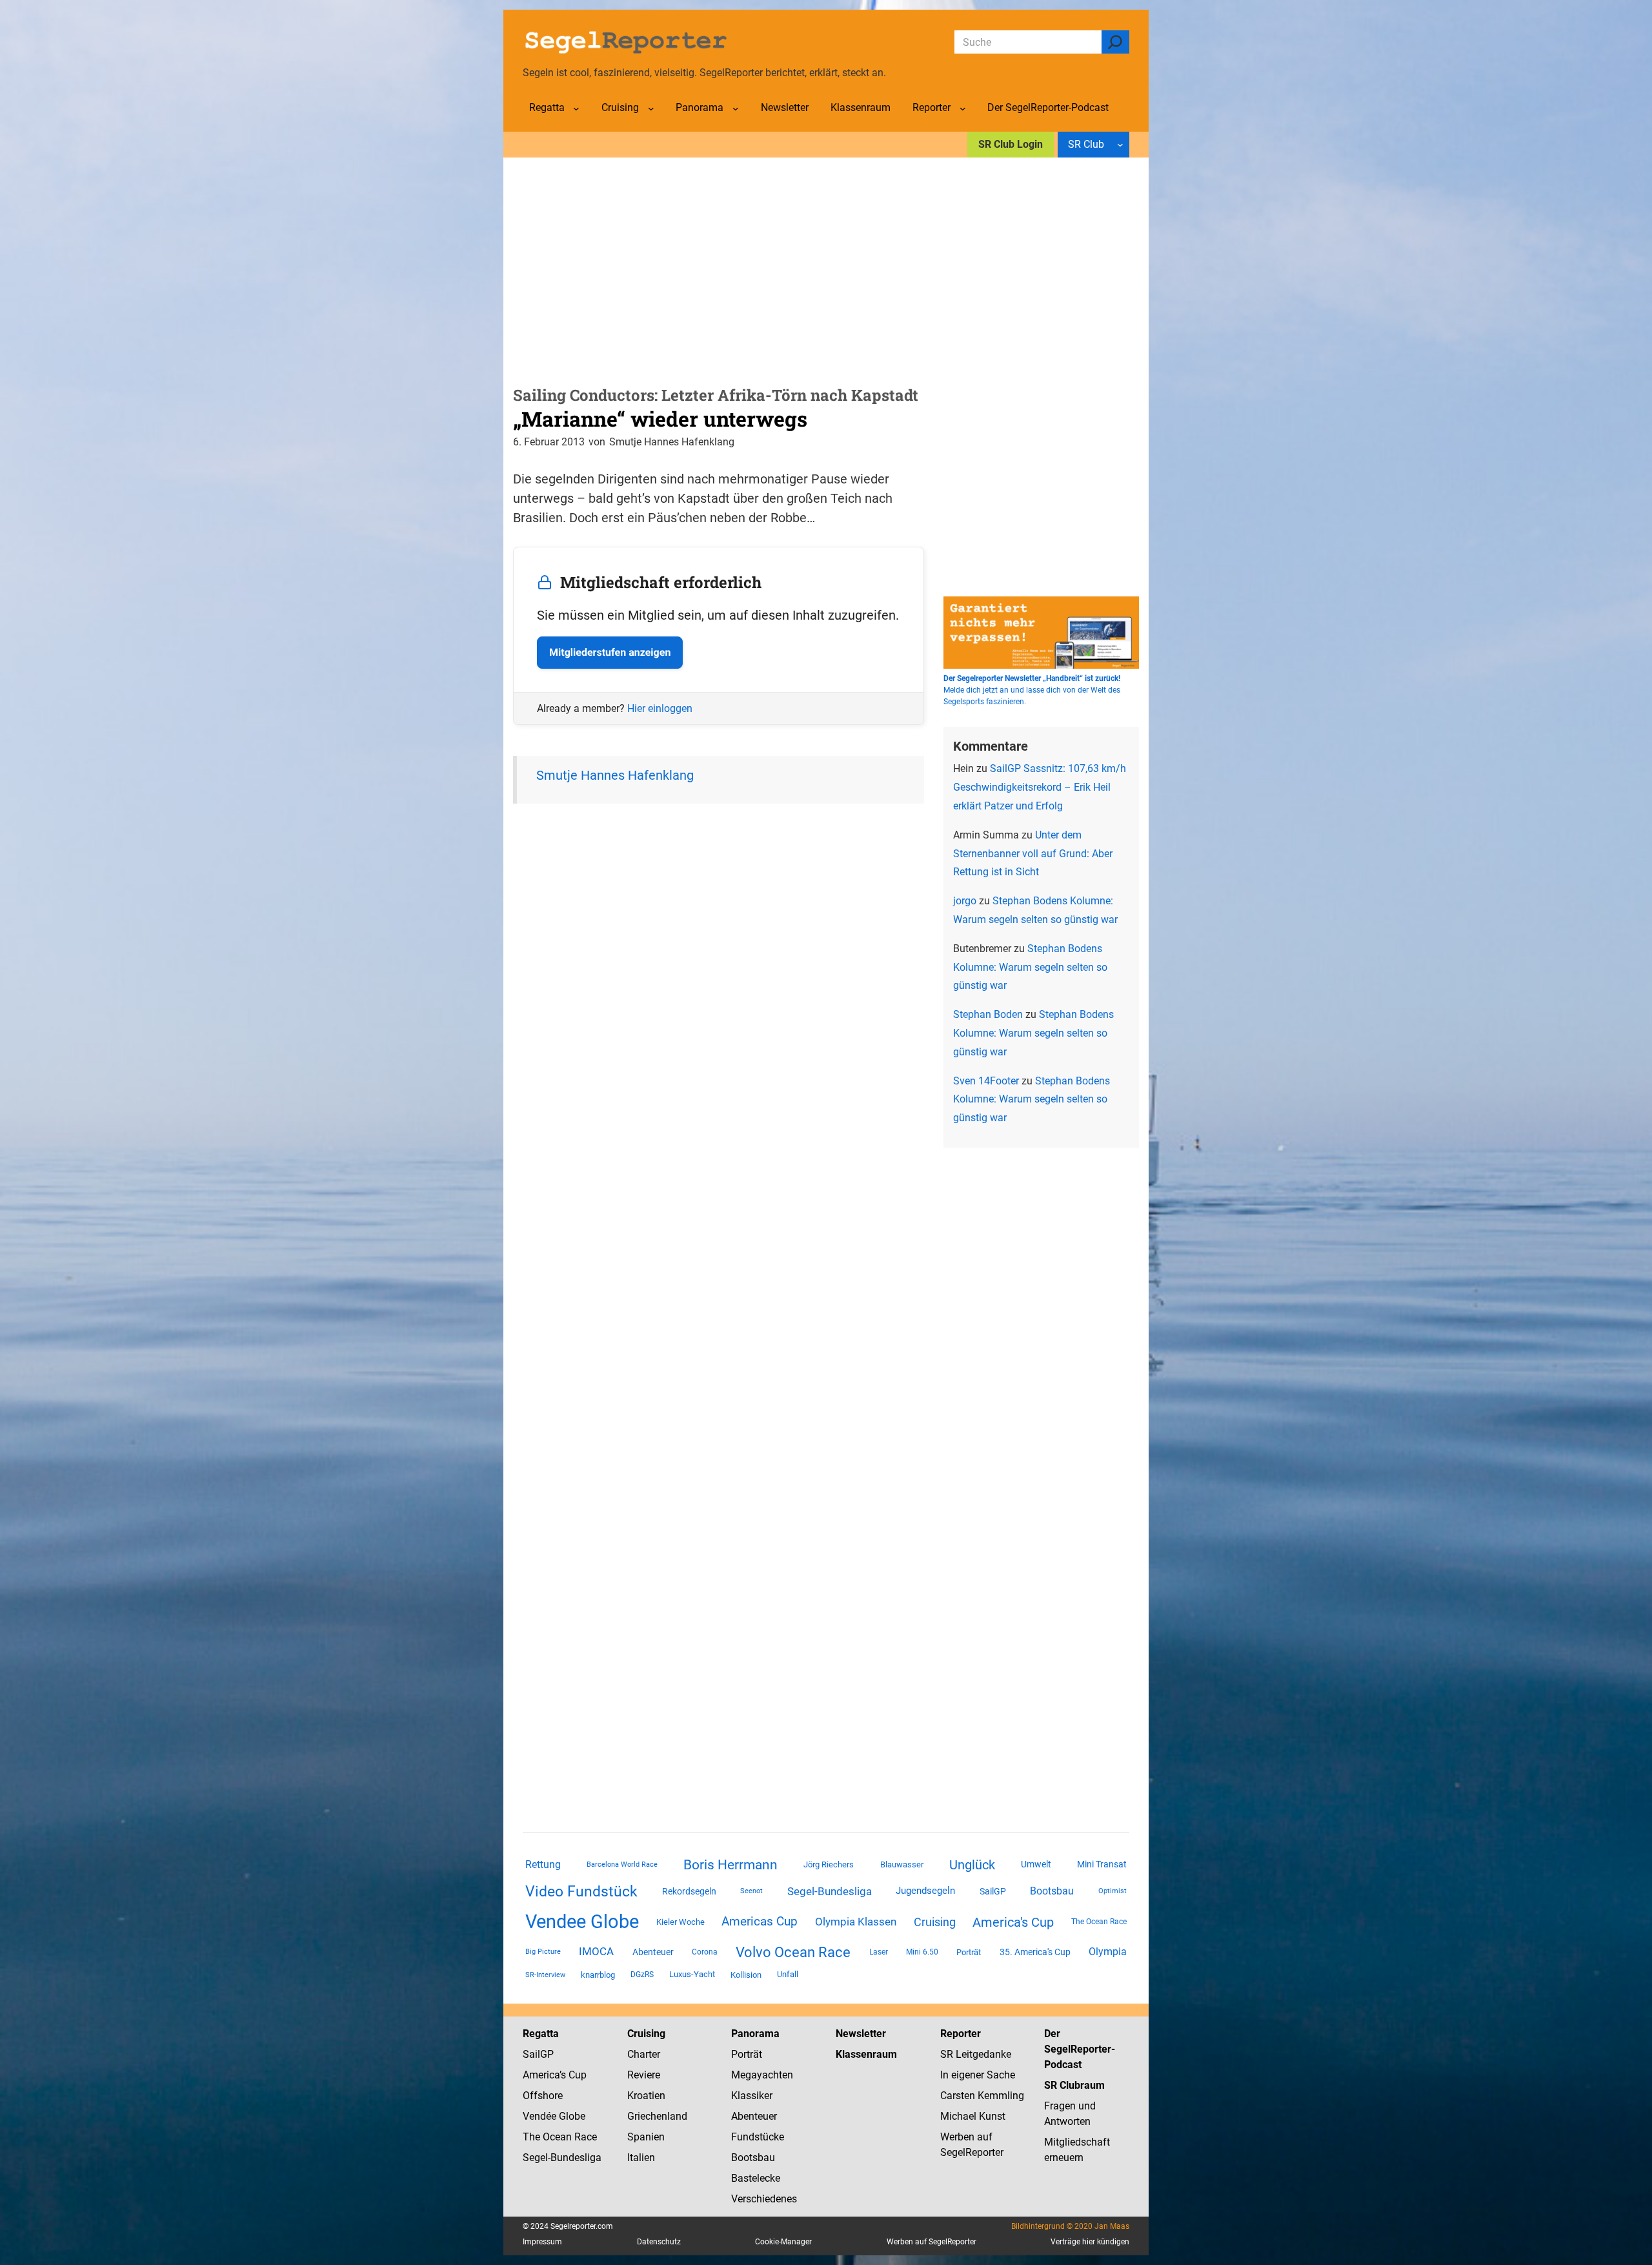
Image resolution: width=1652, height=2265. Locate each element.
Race (584, 2137)
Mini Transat (1102, 1864)
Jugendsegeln (925, 1891)
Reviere (644, 2075)
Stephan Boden (988, 1014)
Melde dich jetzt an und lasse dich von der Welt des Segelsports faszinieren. (1032, 690)
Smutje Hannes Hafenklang (615, 775)
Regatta (541, 2034)
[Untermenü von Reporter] (963, 108)
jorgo (965, 901)
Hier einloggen (660, 708)
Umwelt (1036, 1864)
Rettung (543, 1864)
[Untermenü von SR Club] (1120, 145)
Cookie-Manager (783, 2242)
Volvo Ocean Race (793, 1952)
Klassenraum (866, 2054)
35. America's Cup (1035, 1952)
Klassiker (752, 2096)
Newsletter (861, 2034)
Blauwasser (902, 1864)
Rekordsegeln (689, 1891)
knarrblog (598, 1975)
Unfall (788, 1974)
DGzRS (642, 1975)
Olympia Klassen (856, 1922)
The (533, 2137)
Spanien (646, 2137)
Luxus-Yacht (692, 1974)
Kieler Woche (680, 1922)
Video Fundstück (581, 1891)
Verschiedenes (764, 2199)
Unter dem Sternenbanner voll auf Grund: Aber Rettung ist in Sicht (1033, 854)
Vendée (539, 2116)
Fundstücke (758, 2137)
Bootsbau (1052, 1891)
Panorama (755, 2034)
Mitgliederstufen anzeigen (610, 652)
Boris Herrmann (730, 1864)
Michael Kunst (973, 2116)
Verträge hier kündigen (1090, 2242)
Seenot (751, 1891)
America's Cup (1013, 1922)
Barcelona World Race (622, 1864)
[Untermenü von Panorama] (736, 108)
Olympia (1108, 1952)
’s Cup (573, 2075)
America (541, 2075)
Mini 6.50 (922, 1952)
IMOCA (596, 1952)
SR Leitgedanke (976, 2054)
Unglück (972, 1865)
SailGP (993, 1891)
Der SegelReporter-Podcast (1080, 2049)
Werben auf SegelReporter (932, 2242)
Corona (705, 1952)
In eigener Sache (978, 2075)
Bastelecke (756, 2178)
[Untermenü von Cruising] (651, 108)
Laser (879, 1952)
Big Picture (543, 1952)
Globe (571, 2116)
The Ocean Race (1099, 1922)
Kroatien (646, 2096)
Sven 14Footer (986, 1081)
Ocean (557, 2137)
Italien (641, 2158)
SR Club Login (1011, 144)
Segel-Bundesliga (830, 1891)
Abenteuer (653, 1952)
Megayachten (762, 2075)
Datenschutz (659, 2242)
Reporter (961, 2034)
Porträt (969, 1952)
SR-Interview (545, 1975)
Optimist (1113, 1891)
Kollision (746, 1975)
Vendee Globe (582, 1922)
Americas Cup (760, 1922)
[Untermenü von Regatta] (576, 108)
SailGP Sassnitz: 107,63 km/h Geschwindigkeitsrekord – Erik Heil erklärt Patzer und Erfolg (1040, 787)
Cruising (935, 1922)
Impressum (542, 2242)
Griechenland (657, 2116)
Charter (644, 2054)
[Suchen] (1115, 42)
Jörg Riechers (829, 1864)
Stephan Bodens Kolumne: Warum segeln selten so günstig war (1030, 967)
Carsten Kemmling (982, 2096)
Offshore (543, 2096)
